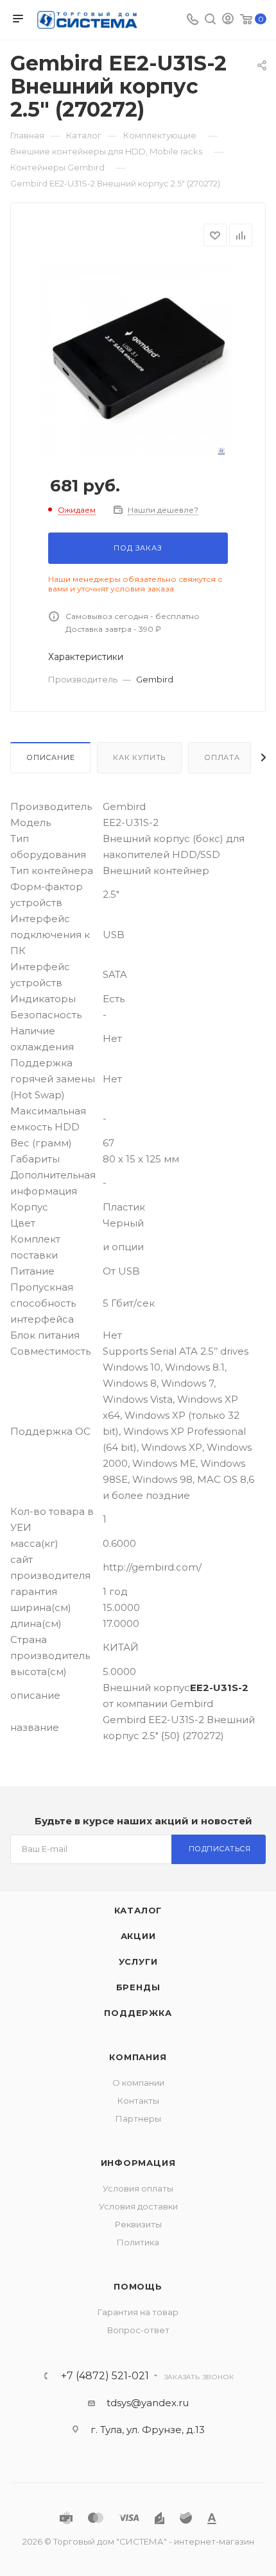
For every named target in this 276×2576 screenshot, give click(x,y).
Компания (138, 2057)
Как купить (139, 757)
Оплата (222, 757)
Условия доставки (138, 2206)
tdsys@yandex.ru (148, 2403)
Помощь (138, 2286)
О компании (138, 2083)
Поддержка (138, 2013)
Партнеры (138, 2118)
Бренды (138, 1987)
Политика (138, 2242)
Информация (138, 2163)
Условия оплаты (138, 2188)
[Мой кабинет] (228, 20)
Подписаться (220, 1849)
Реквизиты (138, 2224)
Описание (50, 757)
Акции (138, 1936)
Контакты (138, 2101)
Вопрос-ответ (138, 2330)
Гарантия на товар (138, 2312)
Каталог (138, 1910)
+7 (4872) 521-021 (105, 2376)
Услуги (138, 1961)
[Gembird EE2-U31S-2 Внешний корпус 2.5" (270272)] (138, 359)
